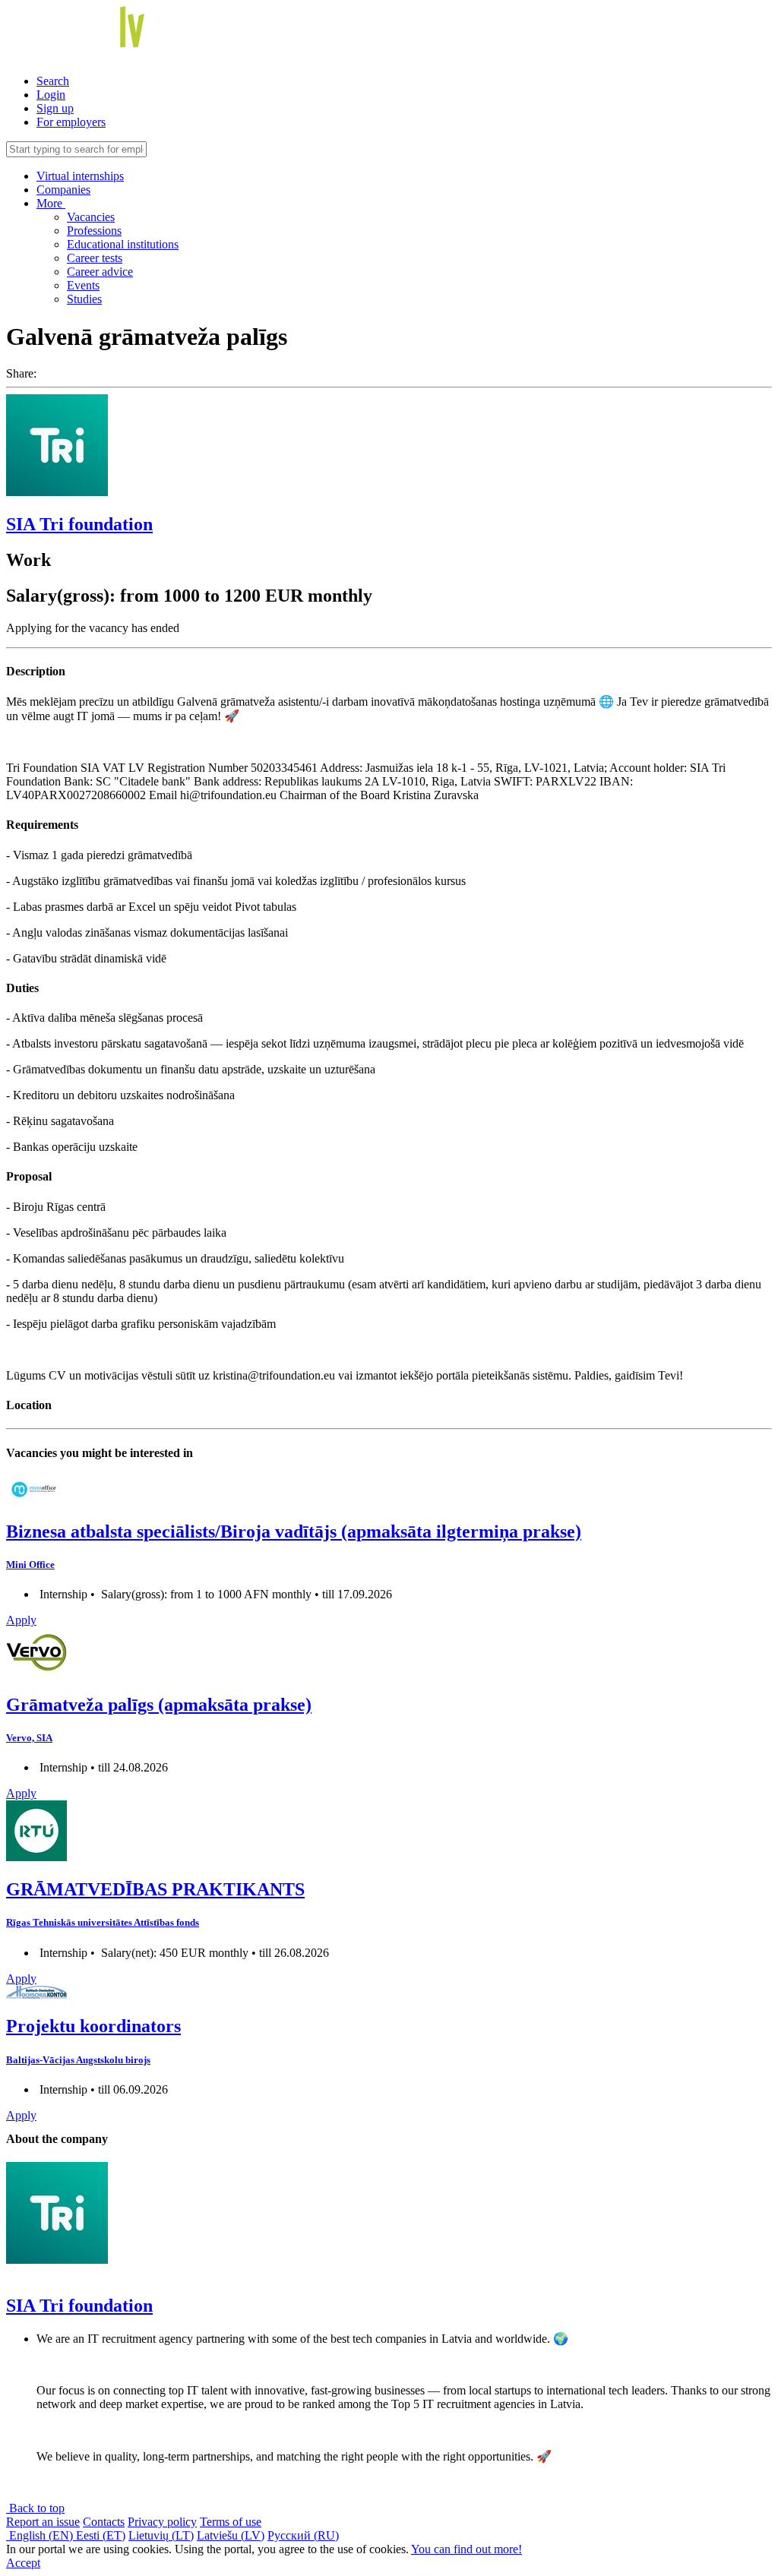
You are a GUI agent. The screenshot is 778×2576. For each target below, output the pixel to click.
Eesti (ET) (101, 2535)
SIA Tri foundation (79, 524)
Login (51, 95)
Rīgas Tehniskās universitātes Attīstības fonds (103, 1922)
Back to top (35, 2508)
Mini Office (30, 1565)
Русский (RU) (303, 2535)
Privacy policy (162, 2522)
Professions (94, 231)
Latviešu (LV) (231, 2535)
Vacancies (91, 217)
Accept (23, 2563)
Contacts (104, 2522)
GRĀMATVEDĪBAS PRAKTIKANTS (155, 1889)
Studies (84, 299)
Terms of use (231, 2522)
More (51, 203)
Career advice (100, 272)
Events (83, 285)
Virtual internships (80, 176)
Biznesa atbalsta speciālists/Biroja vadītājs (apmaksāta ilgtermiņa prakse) (294, 1531)
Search (53, 81)
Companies (63, 190)
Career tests (95, 258)
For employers (71, 122)
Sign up (55, 108)
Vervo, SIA (29, 1738)
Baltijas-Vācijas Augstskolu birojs (78, 2060)
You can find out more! (466, 2549)
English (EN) (41, 2535)
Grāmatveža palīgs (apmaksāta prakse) (159, 1705)
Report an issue (43, 2522)
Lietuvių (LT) (161, 2535)
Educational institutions (123, 244)
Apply (21, 1620)
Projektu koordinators (93, 2026)
